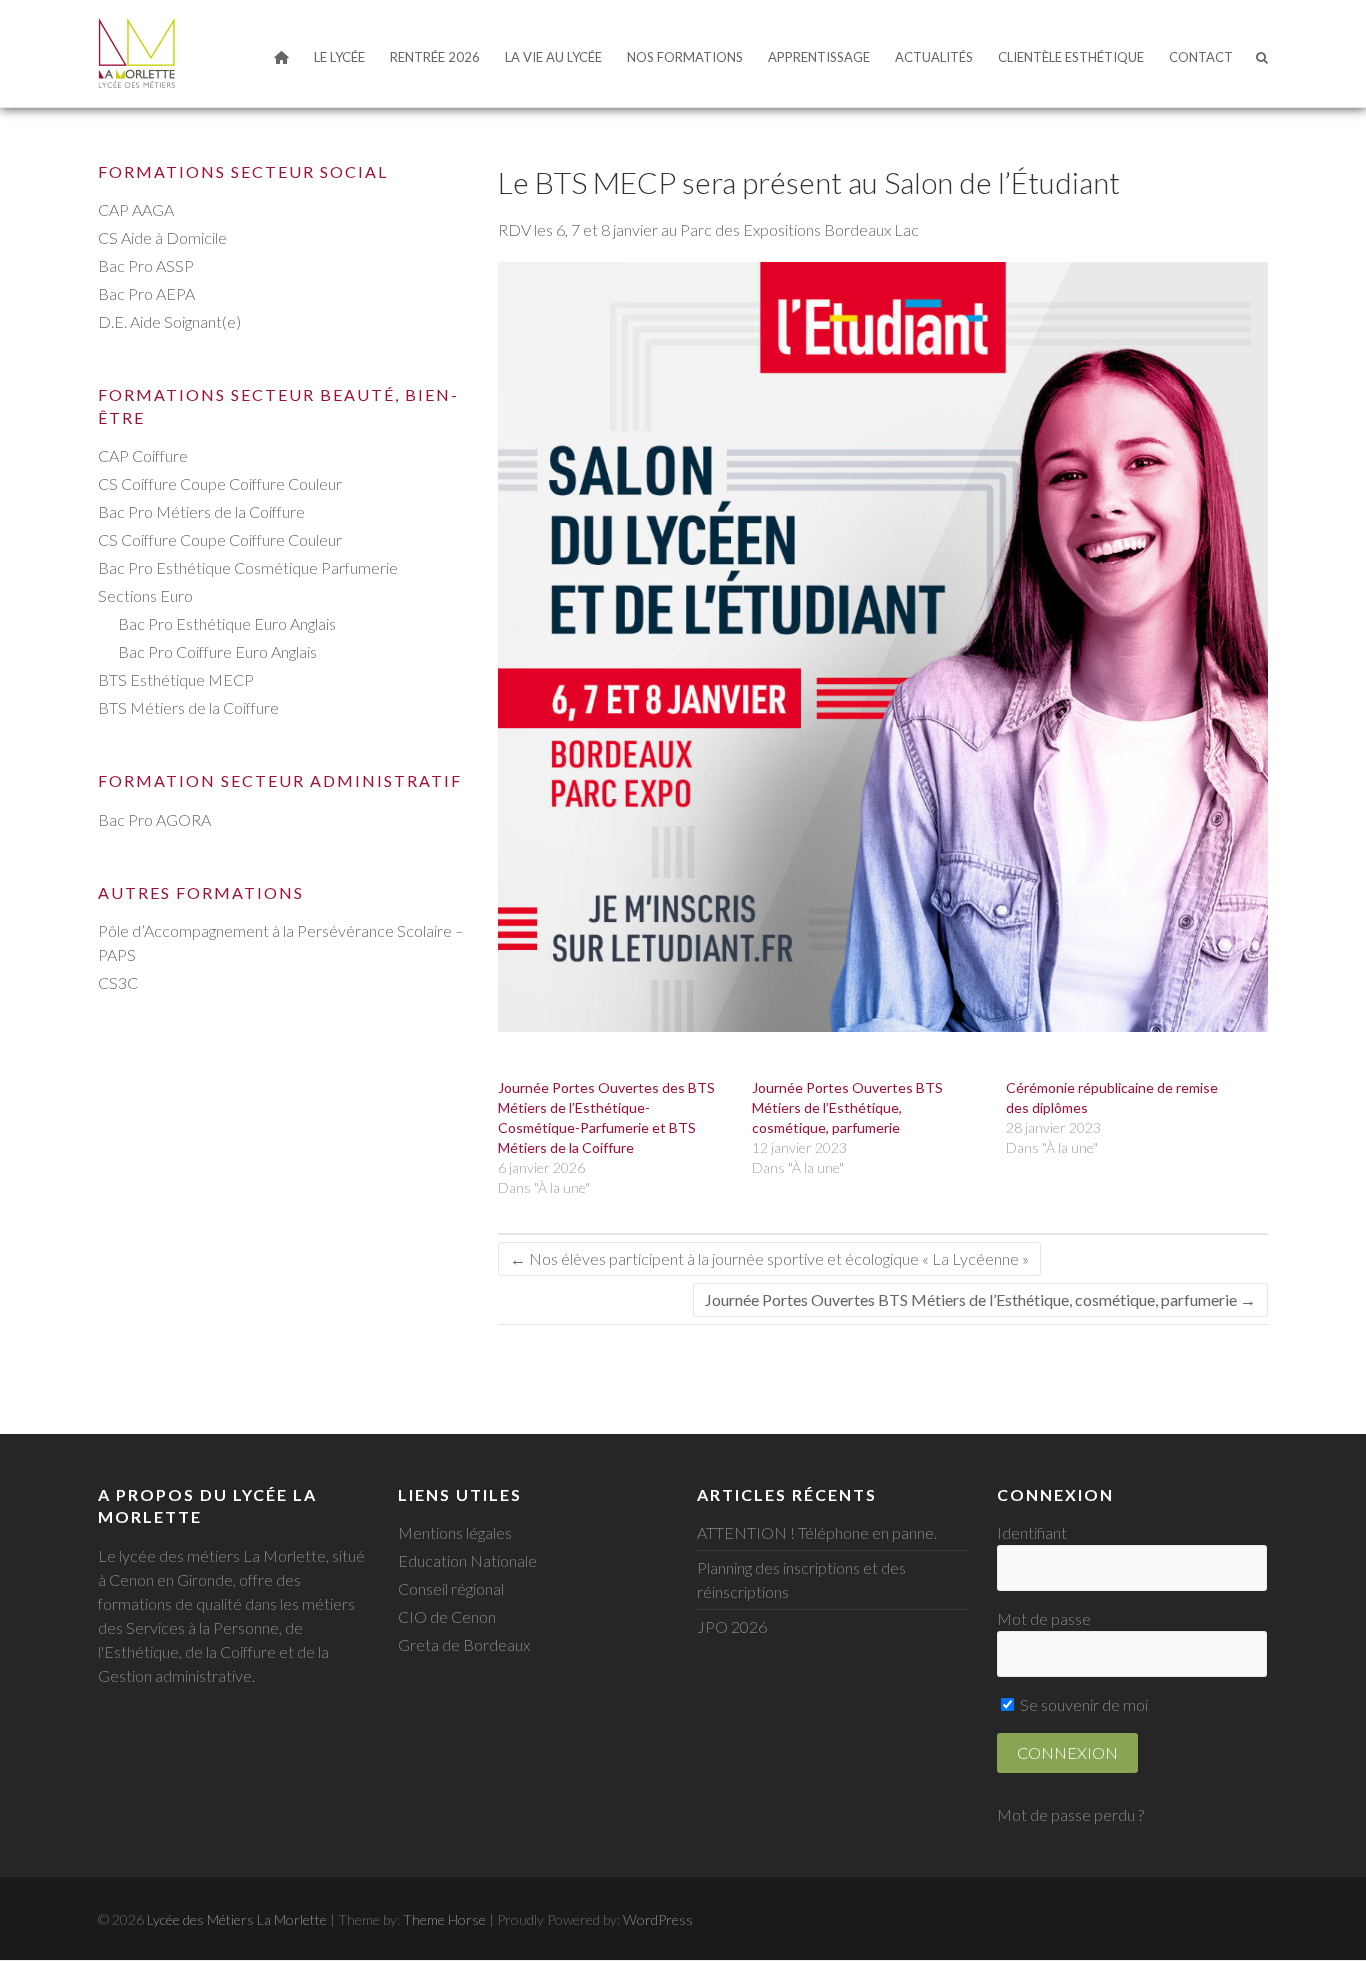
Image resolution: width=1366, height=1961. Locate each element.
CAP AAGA (136, 209)
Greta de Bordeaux (464, 1644)
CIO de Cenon (447, 1616)
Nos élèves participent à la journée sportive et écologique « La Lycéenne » (769, 1258)
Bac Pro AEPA (146, 293)
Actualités (934, 57)
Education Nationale (467, 1560)
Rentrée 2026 (435, 57)
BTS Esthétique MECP (176, 679)
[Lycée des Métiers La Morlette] (136, 53)
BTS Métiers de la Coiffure (188, 707)
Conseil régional (451, 1588)
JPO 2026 (732, 1626)
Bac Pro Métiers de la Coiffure (201, 511)
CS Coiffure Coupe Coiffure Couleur (220, 483)
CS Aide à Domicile (162, 237)
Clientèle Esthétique (1071, 57)
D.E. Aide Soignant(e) (169, 321)
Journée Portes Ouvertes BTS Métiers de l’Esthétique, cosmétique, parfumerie (847, 1107)
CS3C (118, 982)
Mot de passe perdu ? (1070, 1814)
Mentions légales (455, 1532)
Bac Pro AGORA (154, 819)
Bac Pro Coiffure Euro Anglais (217, 651)
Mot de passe (1044, 1618)
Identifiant (1032, 1532)
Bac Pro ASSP (146, 265)
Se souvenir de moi (1082, 1704)
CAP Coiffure (143, 455)
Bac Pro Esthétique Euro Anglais (227, 623)
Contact (1201, 57)
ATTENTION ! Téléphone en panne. (817, 1532)
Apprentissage (819, 57)
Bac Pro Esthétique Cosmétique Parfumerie (248, 567)
